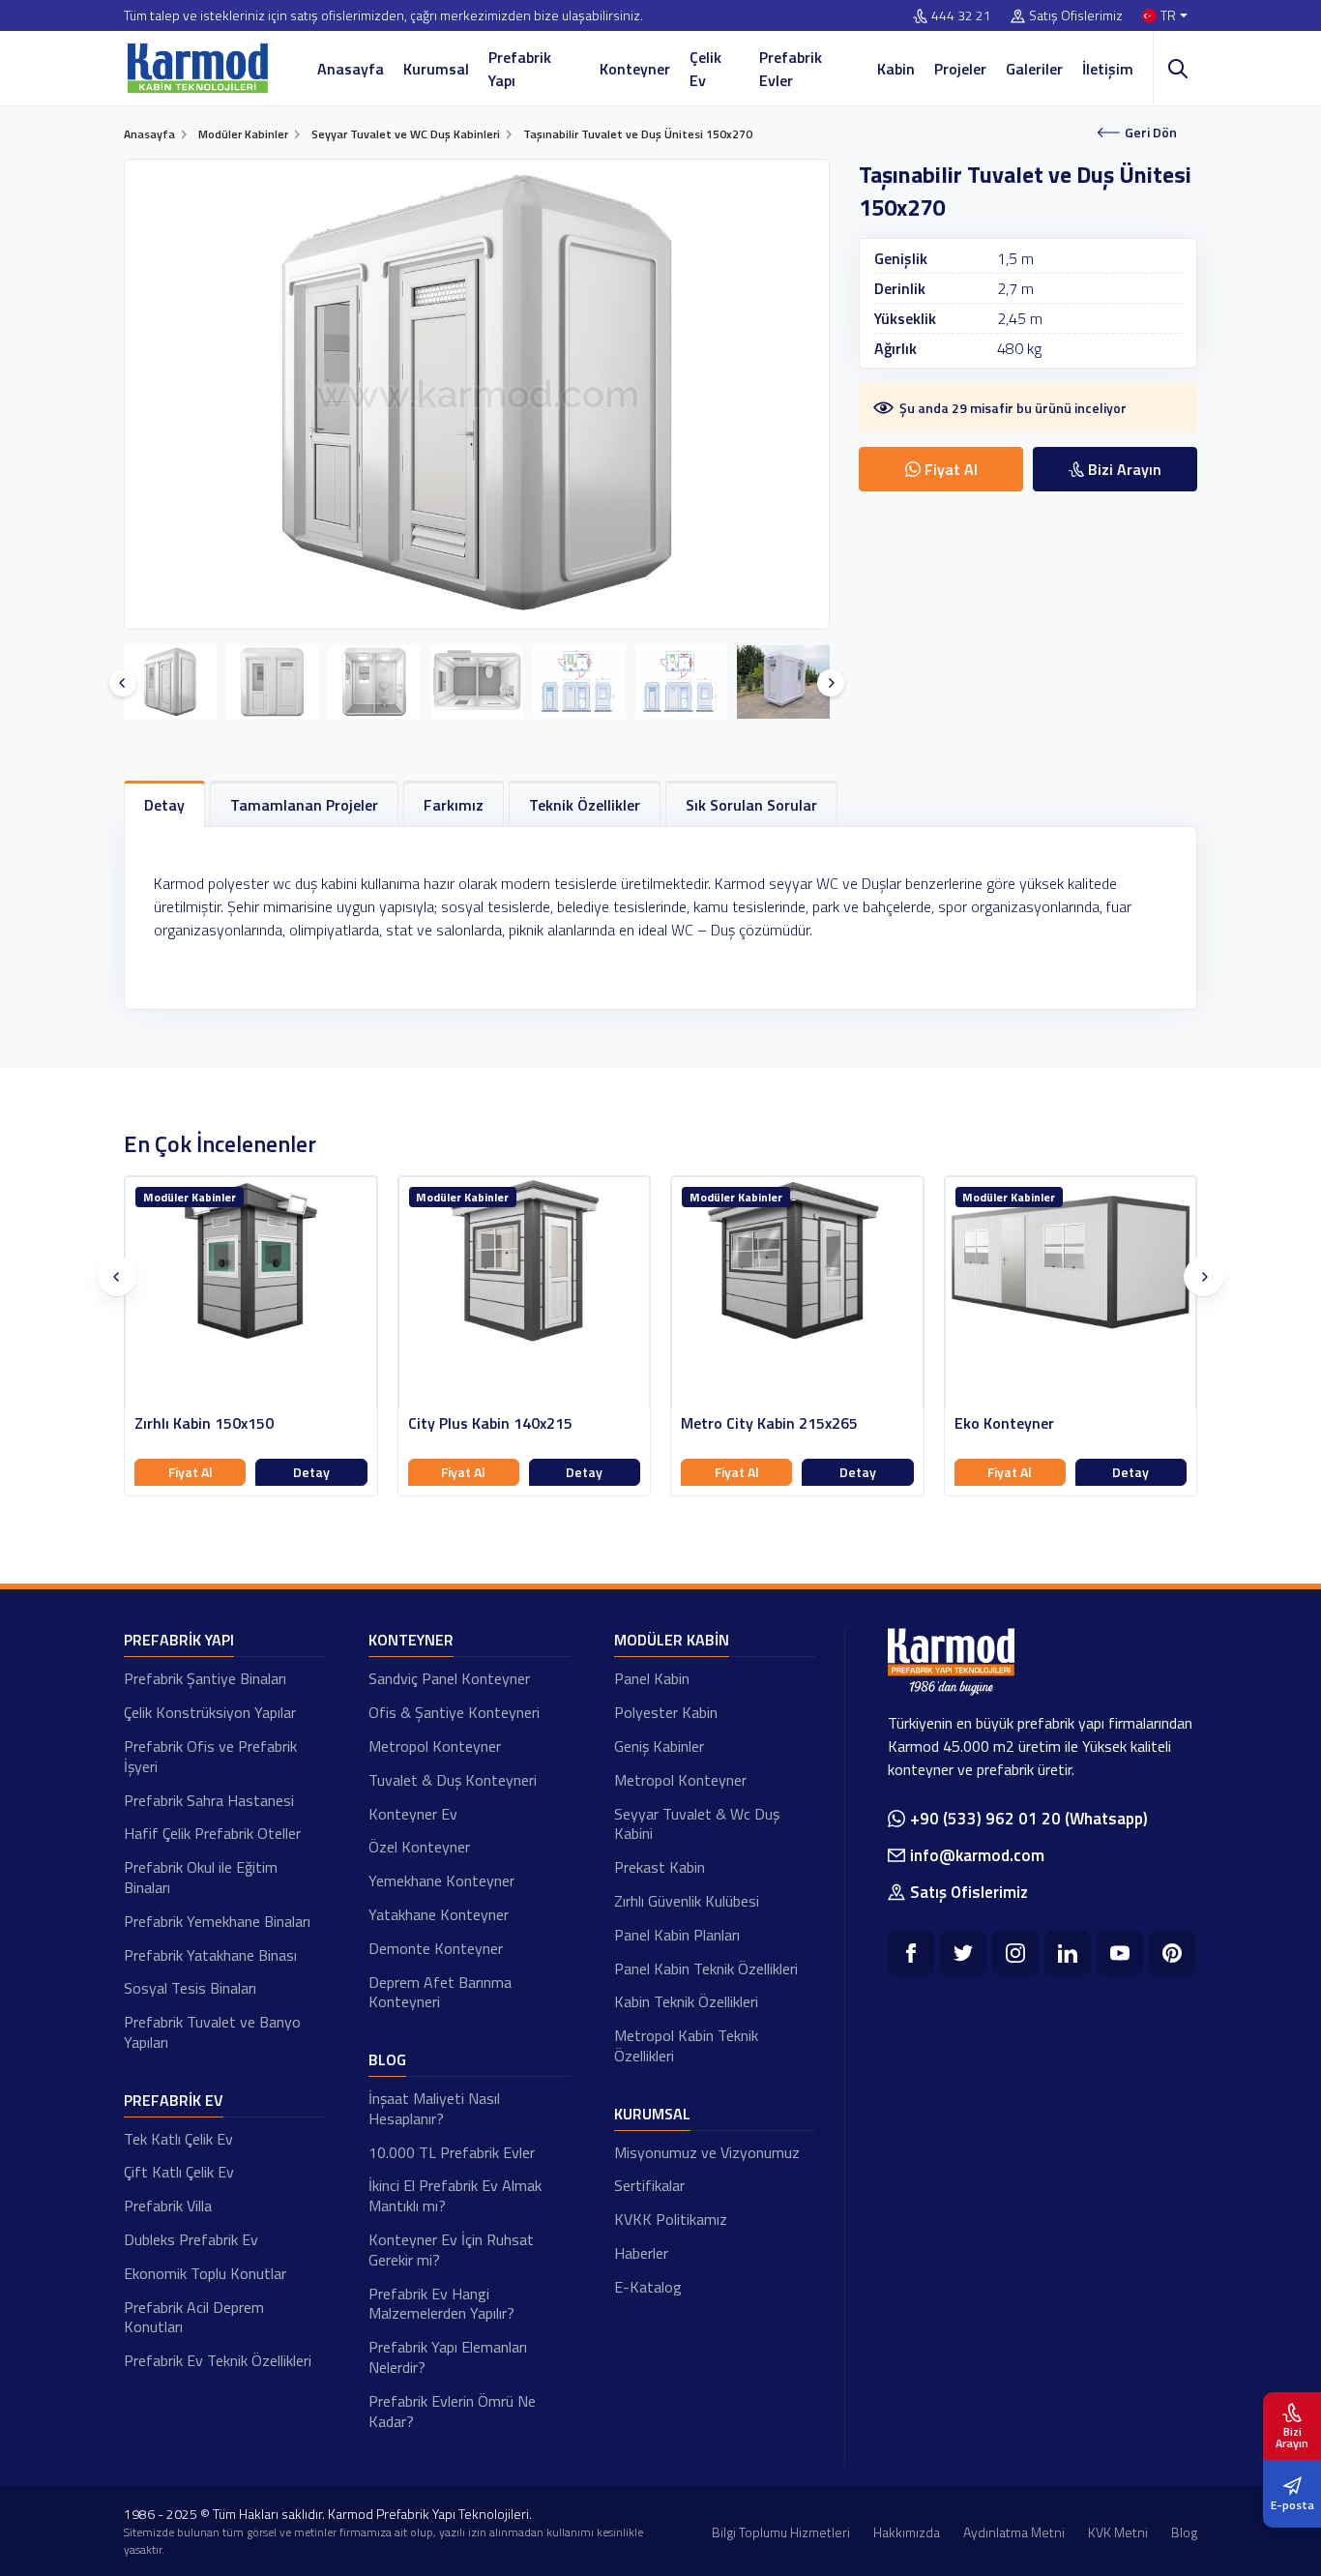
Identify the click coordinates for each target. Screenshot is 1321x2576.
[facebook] (911, 1953)
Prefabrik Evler (791, 69)
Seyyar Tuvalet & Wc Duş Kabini (697, 1824)
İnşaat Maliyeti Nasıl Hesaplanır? (434, 2108)
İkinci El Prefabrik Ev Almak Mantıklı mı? (455, 2195)
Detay (311, 1472)
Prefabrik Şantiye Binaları (205, 1678)
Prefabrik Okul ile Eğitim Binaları (201, 1877)
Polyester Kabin (666, 1712)
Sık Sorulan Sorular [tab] (751, 805)
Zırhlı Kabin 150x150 (204, 1423)
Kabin (896, 69)
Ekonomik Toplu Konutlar (205, 2273)
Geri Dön (1151, 132)
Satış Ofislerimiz (1076, 16)
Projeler (960, 69)
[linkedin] (1068, 1953)
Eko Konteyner (1004, 1423)
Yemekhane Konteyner (441, 1880)
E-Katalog (648, 2287)
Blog (387, 2059)
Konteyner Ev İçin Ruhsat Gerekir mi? (451, 2250)
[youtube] (1120, 1953)
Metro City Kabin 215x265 (769, 1423)
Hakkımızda (907, 2532)
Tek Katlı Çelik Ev (178, 2139)
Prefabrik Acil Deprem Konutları (194, 2317)
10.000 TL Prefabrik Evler (452, 2152)
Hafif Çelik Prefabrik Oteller (212, 1833)
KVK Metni (1118, 2532)
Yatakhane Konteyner (439, 1914)
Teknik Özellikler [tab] (585, 805)
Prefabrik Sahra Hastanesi (209, 1800)
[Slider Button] (123, 683)
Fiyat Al (191, 1472)
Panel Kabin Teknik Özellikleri (706, 1969)
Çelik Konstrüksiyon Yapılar (210, 1712)
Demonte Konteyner (436, 1948)
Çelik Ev (705, 69)
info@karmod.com (977, 1855)
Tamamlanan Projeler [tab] (304, 805)
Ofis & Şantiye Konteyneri (454, 1712)
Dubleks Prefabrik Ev (191, 2239)
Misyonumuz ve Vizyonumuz (707, 2152)
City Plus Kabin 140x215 (490, 1423)
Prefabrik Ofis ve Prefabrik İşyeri (210, 1756)
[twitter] (963, 1953)
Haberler (641, 2253)
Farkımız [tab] (454, 805)
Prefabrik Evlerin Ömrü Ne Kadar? (452, 2411)
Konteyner (635, 69)
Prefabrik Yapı (520, 69)
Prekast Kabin (660, 1867)
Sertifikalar (649, 2185)
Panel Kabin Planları (677, 1935)
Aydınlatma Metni (1014, 2532)
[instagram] (1015, 1953)
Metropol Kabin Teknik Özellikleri (686, 2045)
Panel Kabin (652, 1678)
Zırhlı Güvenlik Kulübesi (687, 1901)
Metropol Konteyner (435, 1746)
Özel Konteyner (419, 1847)
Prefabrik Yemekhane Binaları (217, 1921)
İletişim (1108, 69)
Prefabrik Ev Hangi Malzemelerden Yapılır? (441, 2304)
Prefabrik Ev (174, 2100)
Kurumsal (436, 69)
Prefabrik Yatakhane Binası (210, 1955)
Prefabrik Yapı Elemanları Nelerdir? (448, 2357)
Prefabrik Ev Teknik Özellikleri (218, 2360)
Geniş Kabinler (659, 1746)
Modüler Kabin (672, 1640)
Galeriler (1034, 69)
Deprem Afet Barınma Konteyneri (440, 1992)
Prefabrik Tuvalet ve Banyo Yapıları (212, 2032)
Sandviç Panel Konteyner (449, 1678)
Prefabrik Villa (168, 2206)
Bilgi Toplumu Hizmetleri (781, 2532)
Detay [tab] (164, 805)
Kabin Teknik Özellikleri (686, 2001)
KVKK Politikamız (671, 2219)
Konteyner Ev (413, 1814)
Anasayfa (351, 69)
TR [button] (1168, 16)
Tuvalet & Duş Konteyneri (453, 1780)
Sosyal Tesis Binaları (190, 1988)
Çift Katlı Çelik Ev (179, 2172)
